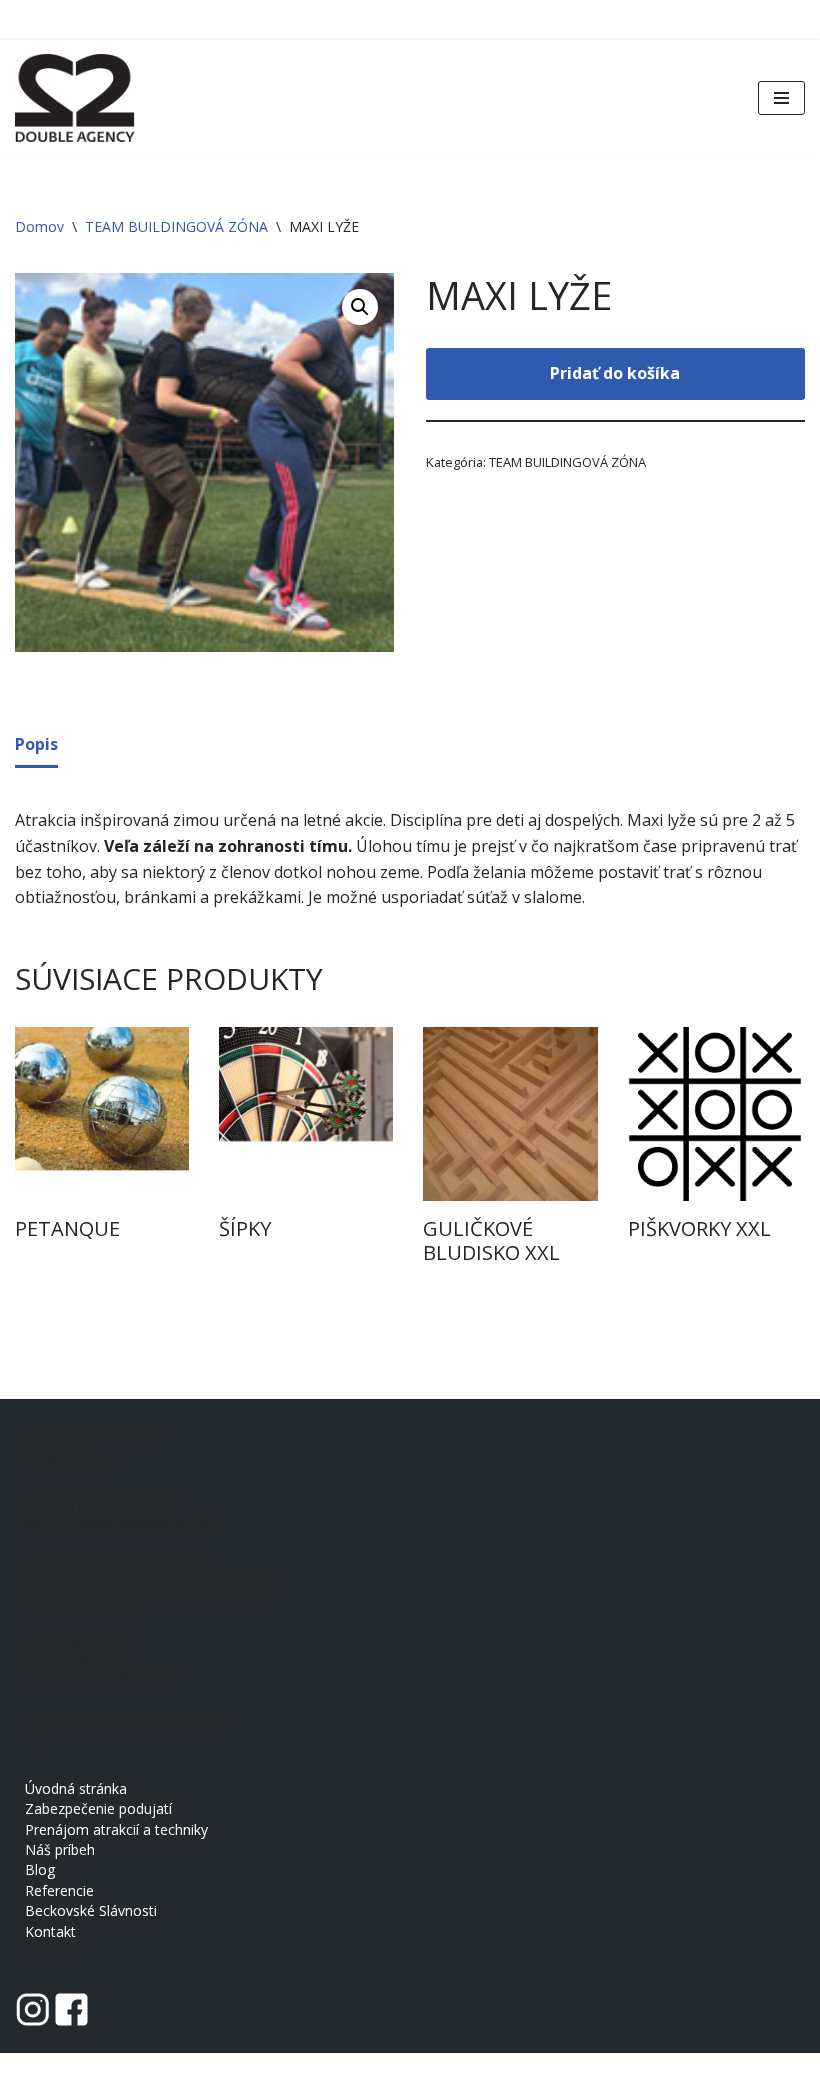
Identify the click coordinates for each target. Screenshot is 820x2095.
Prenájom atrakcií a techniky (116, 1829)
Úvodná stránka (76, 1788)
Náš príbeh (60, 1849)
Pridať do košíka (615, 373)
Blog (40, 1869)
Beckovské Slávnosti (91, 1910)
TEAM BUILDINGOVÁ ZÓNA (176, 226)
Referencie (59, 1890)
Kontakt (50, 1931)
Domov (39, 226)
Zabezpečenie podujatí (98, 1808)
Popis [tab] (36, 744)
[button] (360, 307)
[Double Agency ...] (75, 98)
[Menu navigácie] (781, 98)
